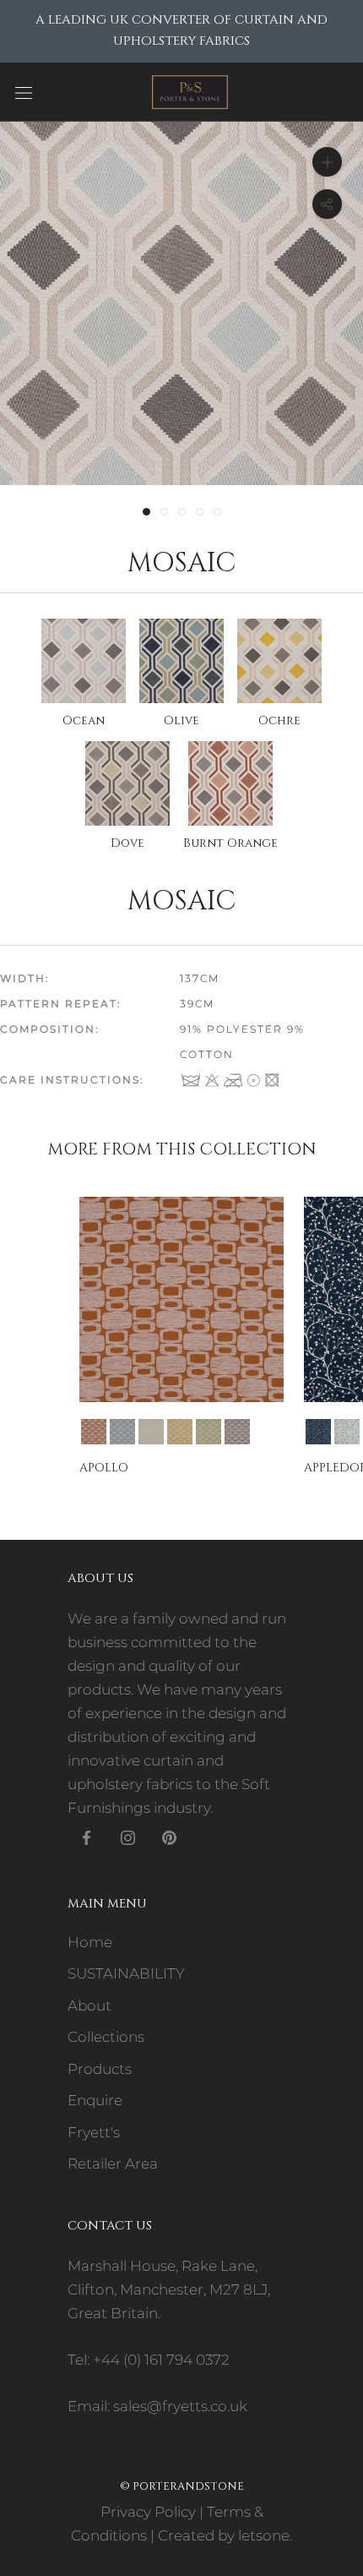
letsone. (265, 2535)
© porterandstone (182, 2486)
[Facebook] (87, 1836)
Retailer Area (113, 2164)
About (89, 2006)
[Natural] (151, 1432)
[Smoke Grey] (237, 1432)
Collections (106, 2037)
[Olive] (209, 1432)
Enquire (95, 2100)
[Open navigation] (24, 92)
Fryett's (94, 2132)
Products (100, 2069)
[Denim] (318, 1432)
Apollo (104, 1468)
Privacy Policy (148, 2512)
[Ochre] (180, 1432)
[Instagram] (128, 1836)
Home (90, 1942)
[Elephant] (122, 1432)
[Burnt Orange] (94, 1432)
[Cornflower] (347, 1432)
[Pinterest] (169, 1836)
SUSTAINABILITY (126, 1973)
